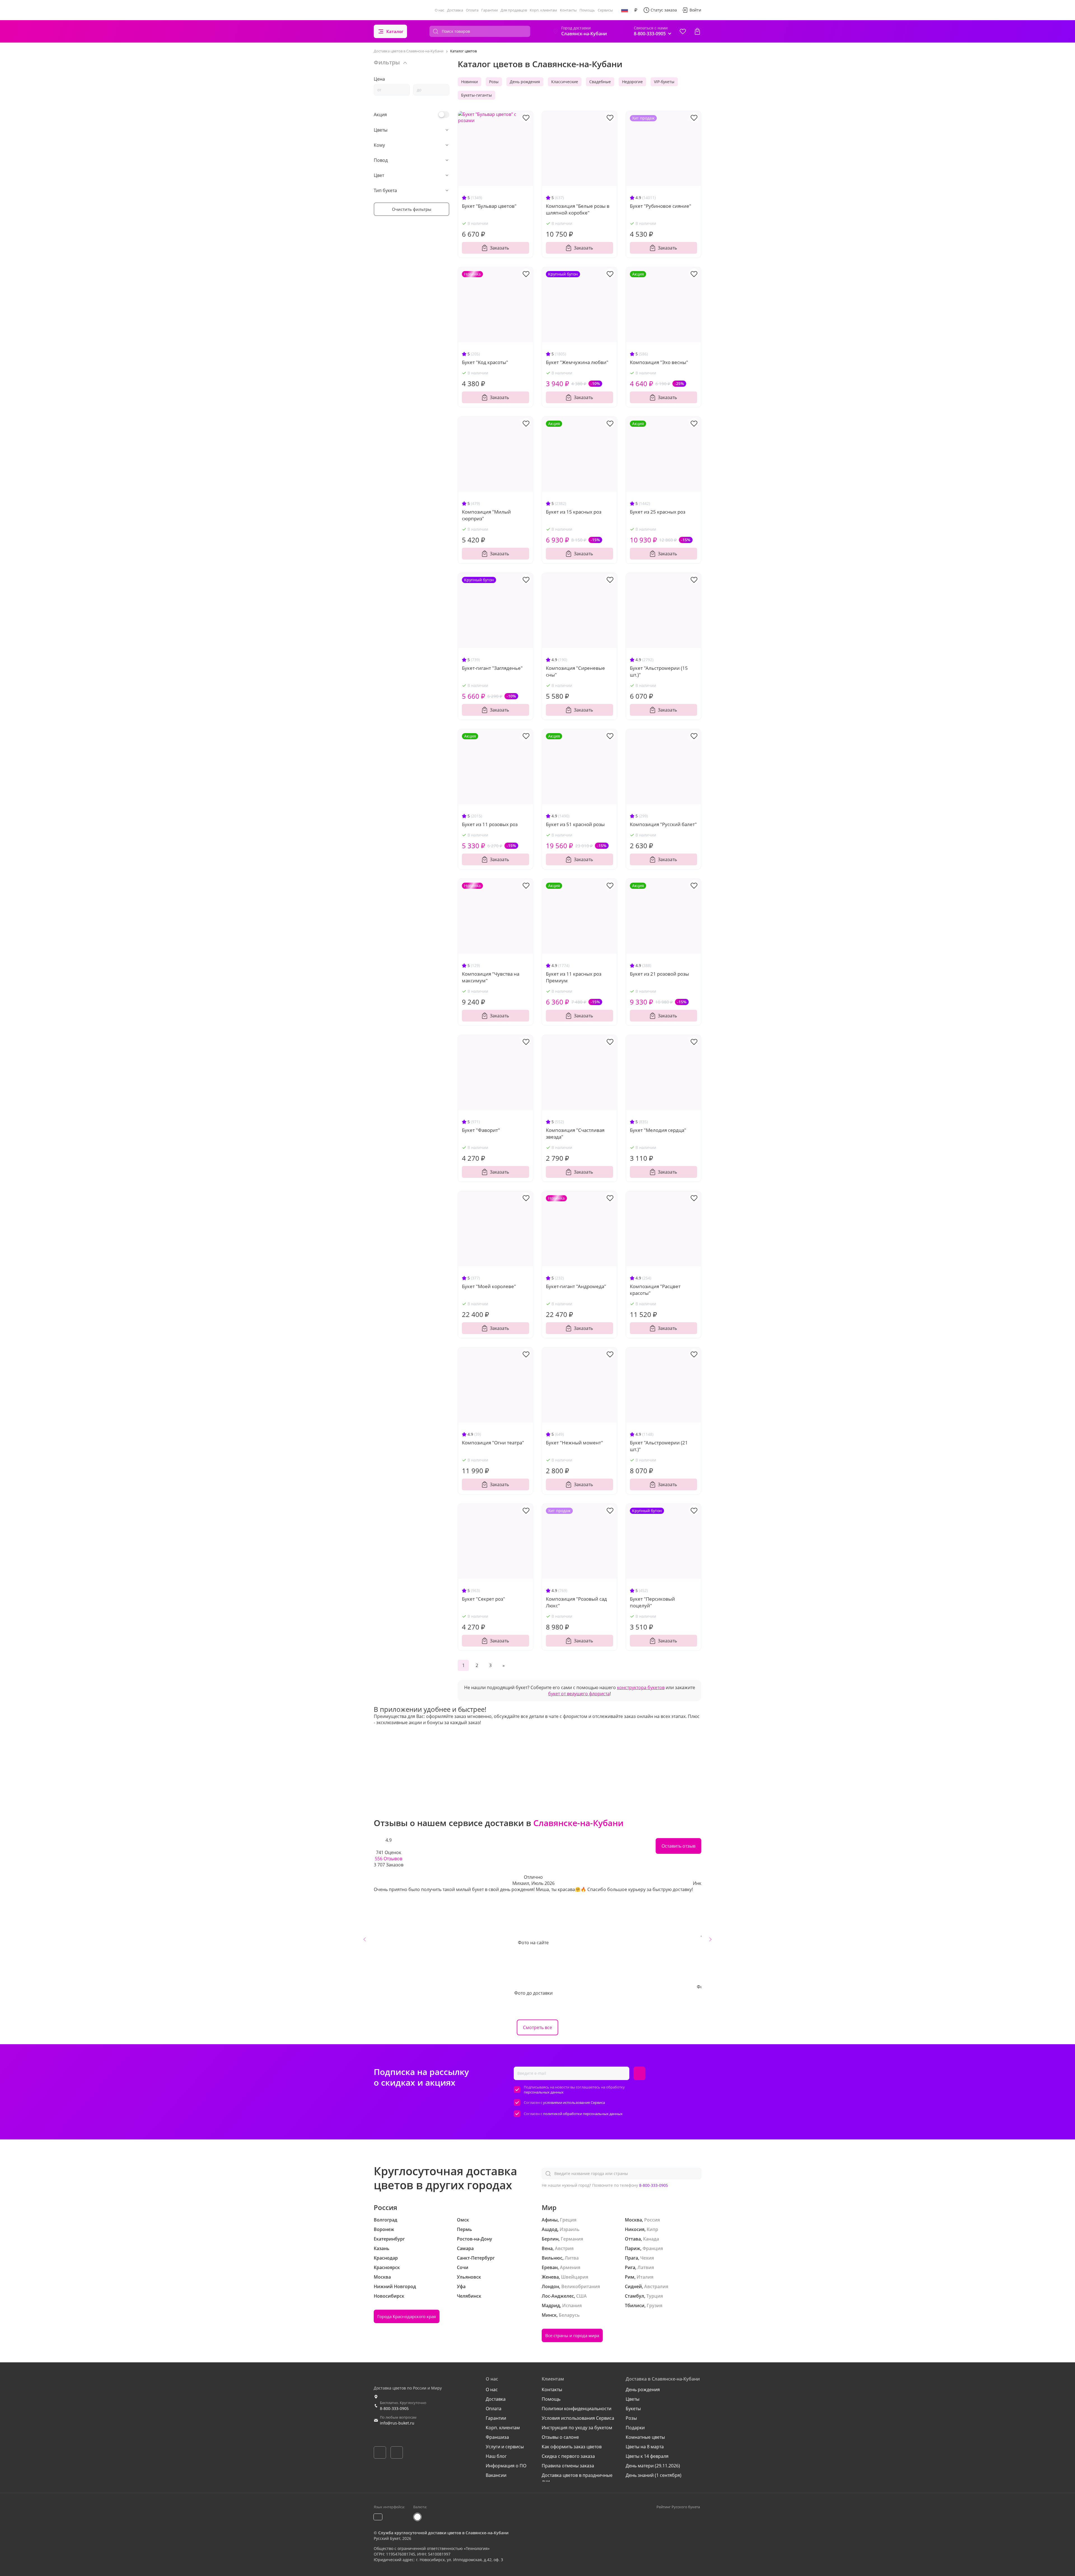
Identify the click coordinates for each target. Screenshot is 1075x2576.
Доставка (455, 10)
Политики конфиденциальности (577, 2409)
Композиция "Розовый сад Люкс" (576, 1602)
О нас (440, 10)
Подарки (635, 2428)
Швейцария (575, 2277)
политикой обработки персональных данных (583, 2114)
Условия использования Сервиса (578, 2418)
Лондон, (551, 2286)
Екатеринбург (389, 2239)
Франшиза (497, 2437)
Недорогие (632, 82)
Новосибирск (389, 2296)
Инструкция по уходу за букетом (577, 2428)
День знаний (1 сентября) (654, 2475)
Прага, (632, 2258)
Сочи (463, 2267)
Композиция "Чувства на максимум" (491, 977)
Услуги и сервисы (505, 2447)
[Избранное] (683, 31)
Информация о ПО (506, 2466)
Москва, (634, 2220)
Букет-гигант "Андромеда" (576, 1286)
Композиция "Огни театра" (493, 1443)
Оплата (472, 10)
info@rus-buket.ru (397, 2423)
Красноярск (387, 2267)
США (581, 2296)
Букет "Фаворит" (481, 1130)
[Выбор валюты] (636, 10)
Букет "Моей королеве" (489, 1286)
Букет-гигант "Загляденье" (492, 668)
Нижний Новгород (395, 2286)
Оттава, (633, 2239)
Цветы (633, 2399)
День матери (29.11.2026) (653, 2466)
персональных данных (544, 2092)
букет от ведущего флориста (579, 1694)
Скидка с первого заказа (568, 2456)
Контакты (568, 10)
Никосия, (635, 2229)
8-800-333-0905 (654, 2185)
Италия (645, 2277)
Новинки (469, 82)
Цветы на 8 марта (645, 2447)
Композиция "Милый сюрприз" (486, 515)
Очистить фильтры (412, 209)
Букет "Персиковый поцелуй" (652, 1602)
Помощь (587, 10)
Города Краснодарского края (407, 2316)
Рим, (630, 2277)
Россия (652, 2220)
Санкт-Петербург (476, 2258)
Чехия (647, 2258)
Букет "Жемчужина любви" (577, 362)
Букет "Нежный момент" (574, 1443)
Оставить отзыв (678, 1846)
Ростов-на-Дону (475, 2239)
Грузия (655, 2305)
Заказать (499, 248)
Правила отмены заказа (568, 2466)
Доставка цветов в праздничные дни (577, 2478)
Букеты (633, 2409)
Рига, (631, 2267)
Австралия (656, 2286)
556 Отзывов (389, 1859)
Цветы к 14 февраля (647, 2456)
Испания (572, 2305)
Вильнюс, (553, 2258)
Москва (382, 2277)
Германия (572, 2239)
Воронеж (384, 2229)
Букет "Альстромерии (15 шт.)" (659, 671)
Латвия (646, 2267)
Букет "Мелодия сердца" (658, 1130)
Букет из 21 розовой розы (659, 974)
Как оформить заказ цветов (572, 2447)
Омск (463, 2220)
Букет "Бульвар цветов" (489, 206)
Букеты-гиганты (476, 95)
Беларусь (569, 2315)
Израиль (570, 2229)
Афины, (550, 2220)
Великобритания (581, 2286)
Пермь (464, 2229)
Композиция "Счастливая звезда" (575, 1133)
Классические (565, 82)
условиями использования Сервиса (574, 2102)
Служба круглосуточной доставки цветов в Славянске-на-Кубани (443, 2533)
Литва (572, 2258)
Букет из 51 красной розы (575, 824)
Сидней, (634, 2286)
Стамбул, (635, 2296)
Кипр (652, 2229)
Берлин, (551, 2239)
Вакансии (496, 2475)
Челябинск (469, 2296)
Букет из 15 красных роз (574, 512)
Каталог (395, 31)
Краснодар (386, 2258)
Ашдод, (550, 2229)
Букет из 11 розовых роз (490, 824)
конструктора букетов (641, 1687)
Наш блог (496, 2456)
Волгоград (385, 2220)
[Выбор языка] (625, 10)
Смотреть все (537, 2027)
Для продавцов (514, 10)
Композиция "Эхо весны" (659, 362)
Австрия (564, 2248)
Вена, (548, 2248)
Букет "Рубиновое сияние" (661, 206)
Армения (570, 2267)
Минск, (550, 2315)
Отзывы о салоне (560, 2437)
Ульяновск (469, 2277)
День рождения (525, 82)
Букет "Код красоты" (485, 362)
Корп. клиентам (543, 10)
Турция (655, 2296)
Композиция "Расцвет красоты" (655, 1290)
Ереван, (550, 2267)
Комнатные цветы (645, 2437)
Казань (382, 2248)
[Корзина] (697, 31)
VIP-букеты (664, 82)
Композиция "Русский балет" (663, 824)
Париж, (633, 2248)
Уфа (461, 2286)
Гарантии (489, 10)
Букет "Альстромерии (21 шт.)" (659, 1446)
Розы (494, 82)
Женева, (551, 2277)
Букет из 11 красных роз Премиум (574, 977)
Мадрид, (551, 2305)
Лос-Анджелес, (558, 2296)
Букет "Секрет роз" (483, 1599)
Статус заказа (664, 10)
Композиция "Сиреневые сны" (575, 671)
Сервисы (605, 10)
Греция (568, 2220)
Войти (695, 10)
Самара (465, 2248)
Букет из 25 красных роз (658, 512)
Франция (653, 2248)
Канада (651, 2239)
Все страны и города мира (572, 2335)
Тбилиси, (635, 2305)
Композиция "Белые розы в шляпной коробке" (578, 209)
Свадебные (600, 82)
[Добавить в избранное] (526, 117)
